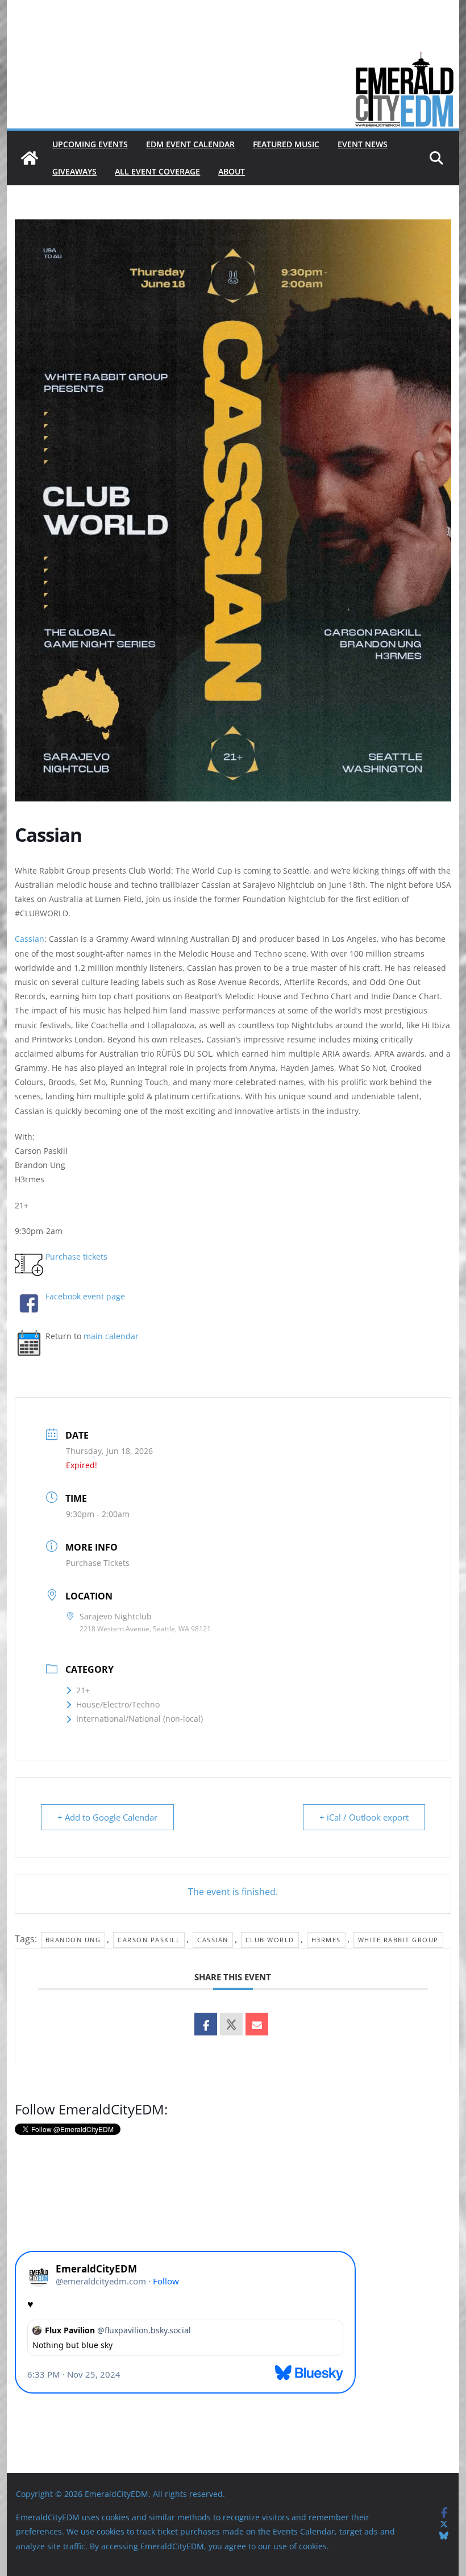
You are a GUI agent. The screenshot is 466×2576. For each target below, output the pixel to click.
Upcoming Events (90, 144)
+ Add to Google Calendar (107, 1817)
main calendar (111, 1336)
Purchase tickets (76, 1256)
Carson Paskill (149, 1940)
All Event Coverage (157, 171)
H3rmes (326, 1940)
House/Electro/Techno (118, 1704)
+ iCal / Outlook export (364, 1817)
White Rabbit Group (398, 1940)
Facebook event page (85, 1296)
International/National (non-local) (140, 1719)
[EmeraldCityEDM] (30, 158)
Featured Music (286, 144)
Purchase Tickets (98, 1563)
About (232, 171)
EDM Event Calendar (190, 144)
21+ (83, 1690)
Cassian (30, 939)
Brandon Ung (73, 1940)
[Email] (257, 2024)
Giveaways (74, 171)
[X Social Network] (231, 2024)
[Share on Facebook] (206, 2024)
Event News (363, 144)
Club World (270, 1940)
